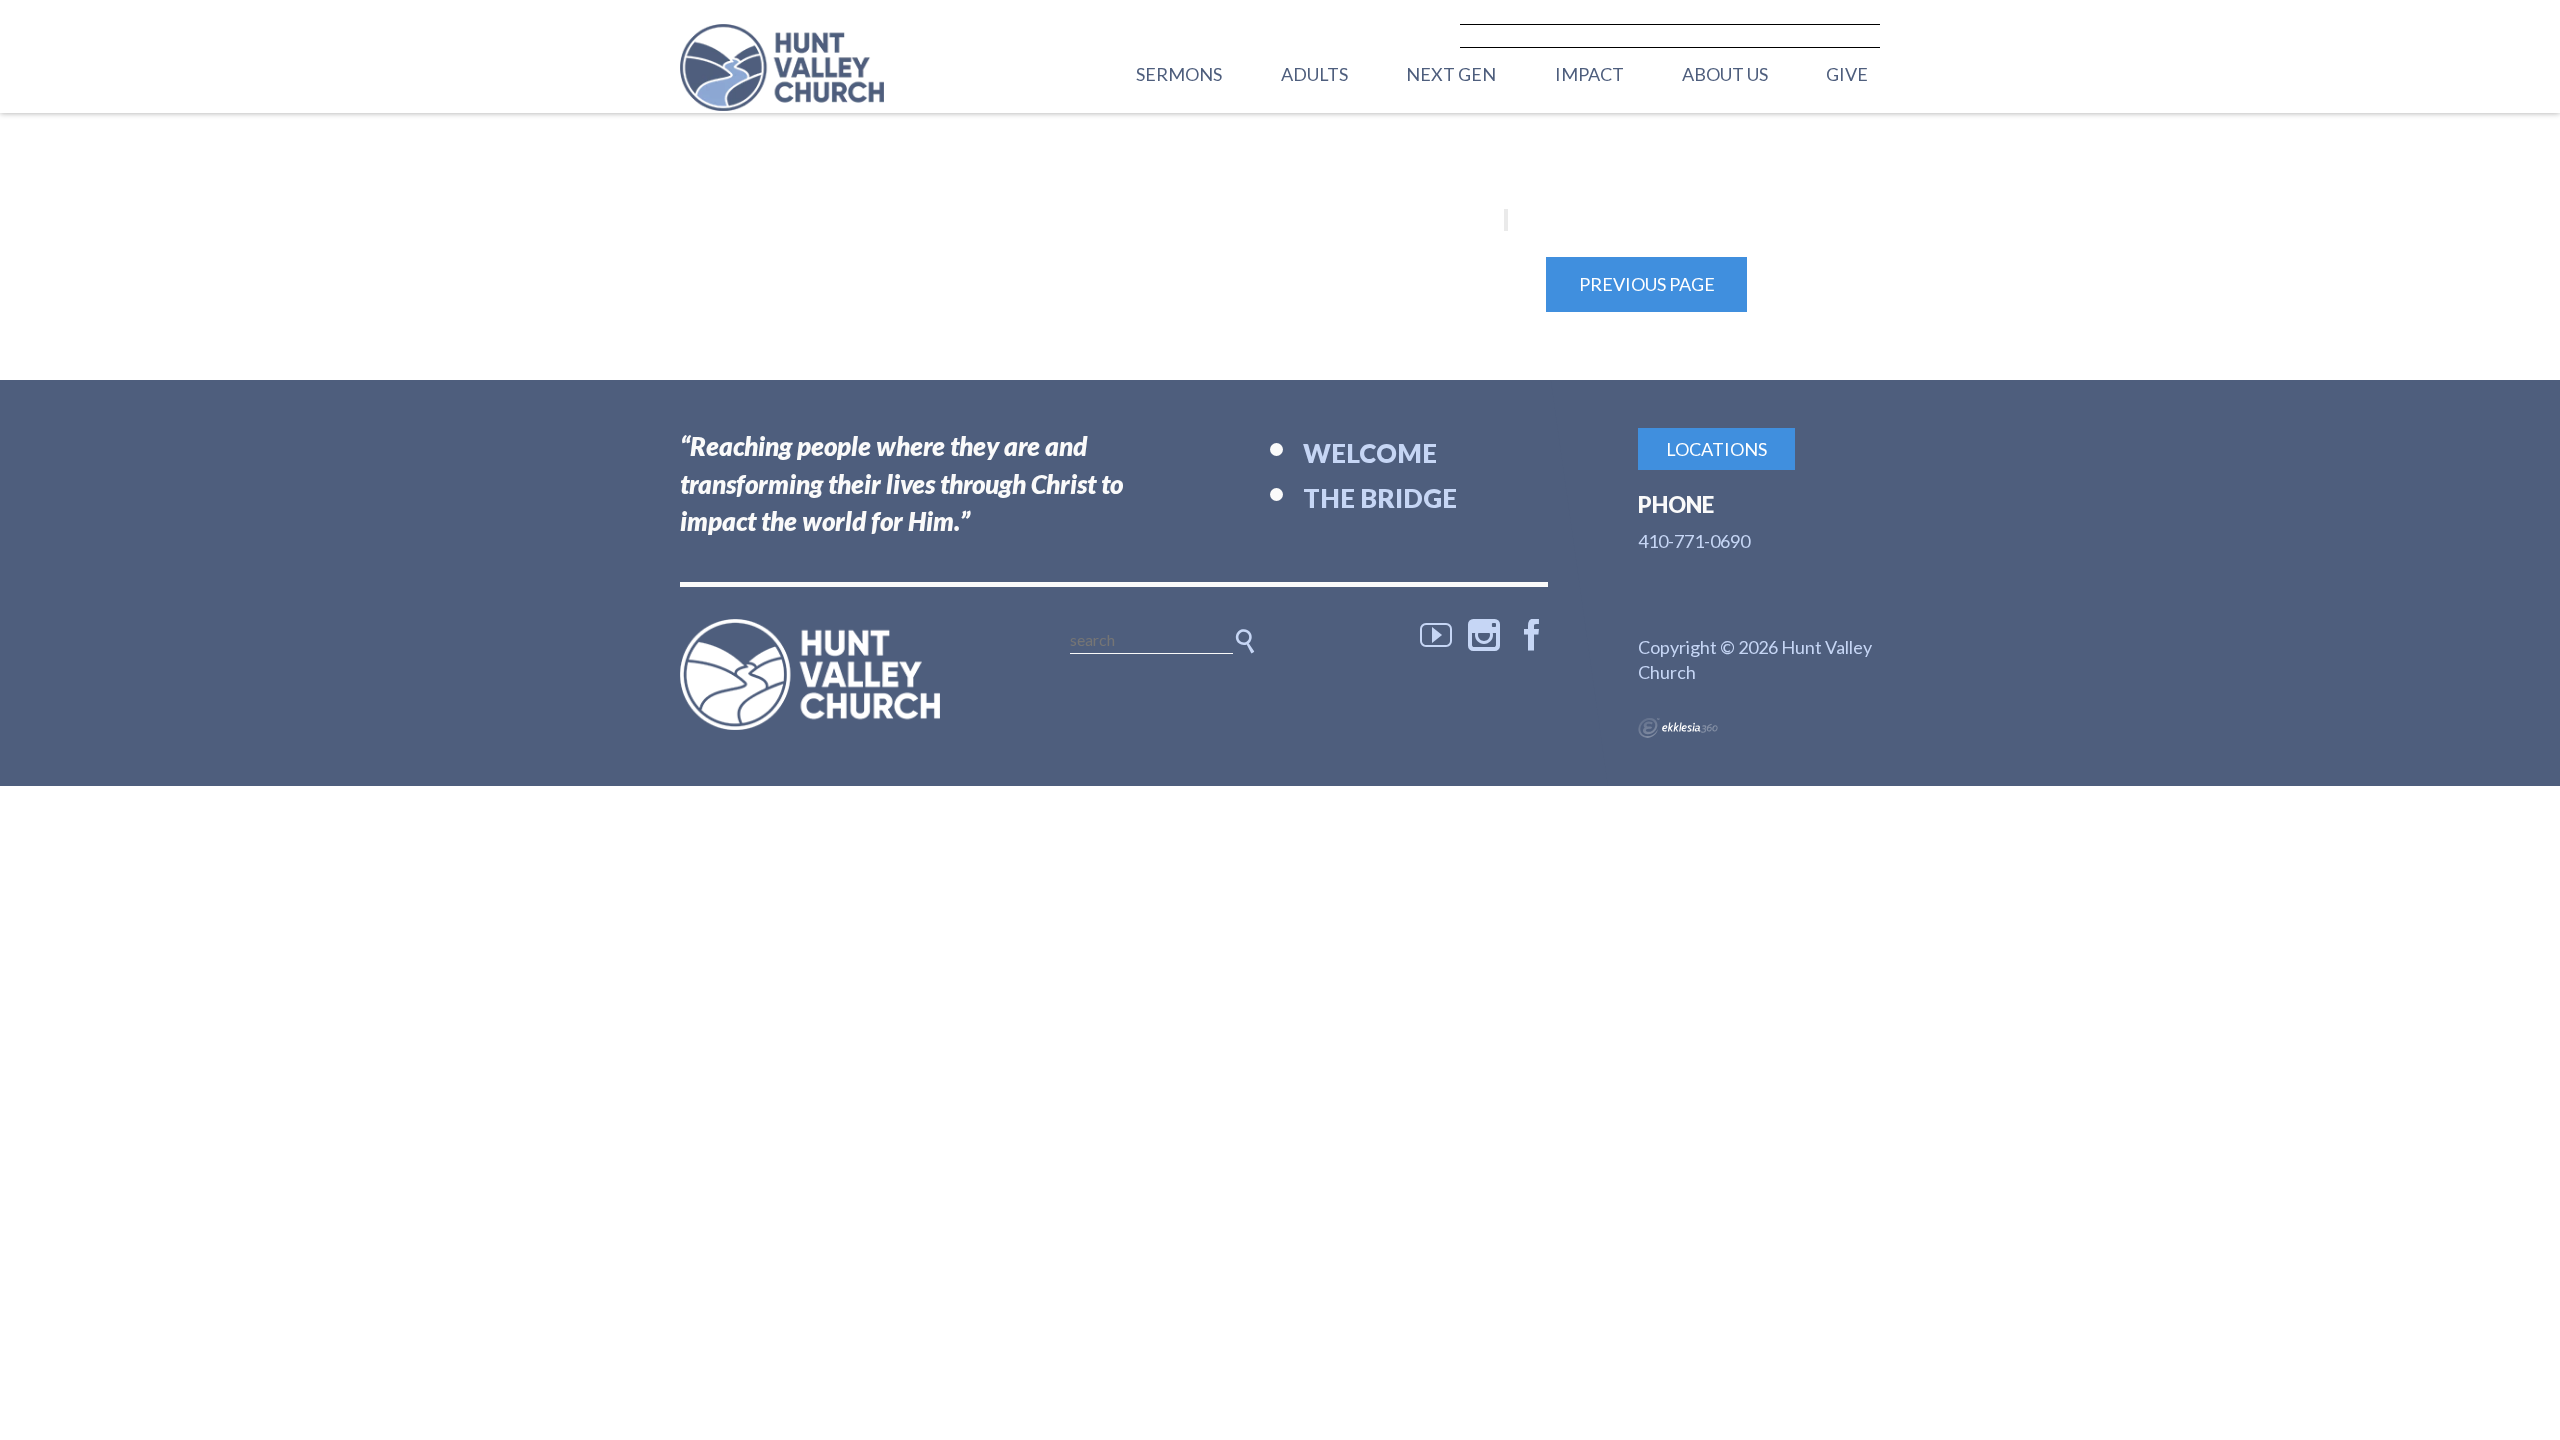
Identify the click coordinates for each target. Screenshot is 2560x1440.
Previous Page (1647, 284)
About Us (1725, 74)
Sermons (1179, 74)
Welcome (1370, 453)
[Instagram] (1484, 635)
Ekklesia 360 (1678, 728)
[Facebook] (1532, 635)
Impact (1589, 74)
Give (1847, 74)
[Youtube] (1436, 635)
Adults (1314, 74)
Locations (1716, 449)
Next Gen (1451, 74)
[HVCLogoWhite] (810, 674)
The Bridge (1380, 498)
